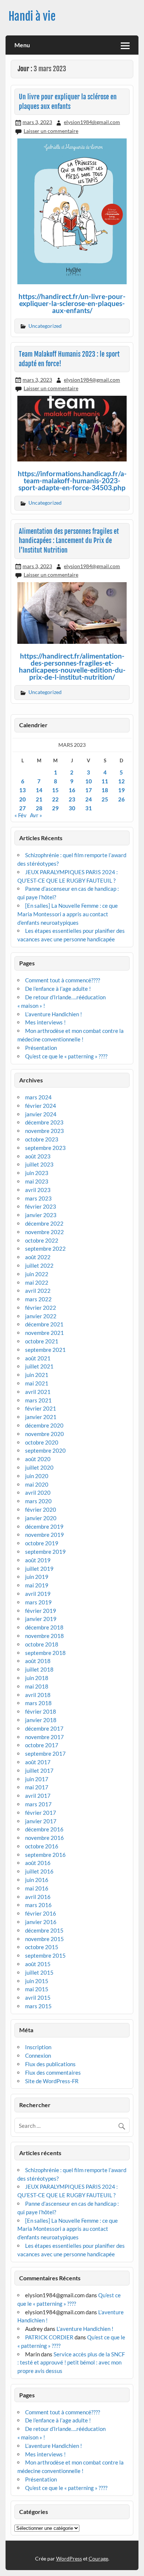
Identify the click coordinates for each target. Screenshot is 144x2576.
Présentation (41, 1048)
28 (39, 808)
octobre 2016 (42, 1846)
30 (72, 808)
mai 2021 (37, 1383)
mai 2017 (37, 1787)
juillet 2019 (39, 1569)
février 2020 (41, 1509)
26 (121, 799)
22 (55, 799)
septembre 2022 (45, 1248)
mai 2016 (37, 1888)
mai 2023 (37, 1181)
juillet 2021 (39, 1366)
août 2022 (38, 1257)
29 (55, 808)
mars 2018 (38, 1703)
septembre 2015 (45, 1955)
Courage (98, 2558)
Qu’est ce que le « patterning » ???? (66, 1056)
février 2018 (41, 1711)
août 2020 (38, 1459)
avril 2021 (38, 1392)
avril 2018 (38, 1695)
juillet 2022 (39, 1265)
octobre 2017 (42, 1745)
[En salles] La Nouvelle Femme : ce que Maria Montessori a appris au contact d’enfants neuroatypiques (68, 914)
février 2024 (41, 1106)
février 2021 (41, 1408)
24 (89, 799)
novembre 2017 (44, 1737)
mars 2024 (38, 1097)
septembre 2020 (45, 1450)
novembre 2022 (44, 1232)
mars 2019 (38, 1602)
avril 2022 (38, 1291)
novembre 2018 (44, 1636)
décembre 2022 (44, 1223)
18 (105, 790)
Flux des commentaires (53, 2072)
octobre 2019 (42, 1543)
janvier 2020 (41, 1518)
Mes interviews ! (45, 1022)
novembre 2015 (44, 1939)
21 (39, 799)
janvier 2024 (41, 1114)
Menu (22, 45)
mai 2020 (37, 1484)
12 (121, 781)
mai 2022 (37, 1282)
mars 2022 (38, 1299)
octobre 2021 (42, 1341)
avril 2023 (38, 1190)
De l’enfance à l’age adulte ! (58, 989)
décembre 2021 (44, 1324)
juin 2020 (37, 1476)
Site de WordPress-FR (52, 2081)
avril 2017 (38, 1796)
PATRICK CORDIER (49, 2337)
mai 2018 (37, 1686)
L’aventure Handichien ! (54, 1014)
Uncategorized (45, 326)
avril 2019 (38, 1594)
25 (105, 799)
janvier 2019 (41, 1619)
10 (89, 781)
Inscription (38, 2047)
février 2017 (41, 1813)
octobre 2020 (42, 1442)
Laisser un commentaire (51, 131)
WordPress (69, 2558)
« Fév (20, 815)
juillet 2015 (39, 1972)
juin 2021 (37, 1375)
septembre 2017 (45, 1754)
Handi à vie (32, 16)
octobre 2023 (42, 1139)
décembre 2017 (44, 1728)
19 (121, 790)
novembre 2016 (44, 1838)
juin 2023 (37, 1173)
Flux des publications (50, 2064)
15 (55, 790)
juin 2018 (37, 1678)
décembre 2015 (44, 1930)
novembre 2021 (44, 1333)
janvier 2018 (41, 1720)
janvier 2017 (41, 1821)
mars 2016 (38, 1905)
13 (23, 790)
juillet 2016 (39, 1871)
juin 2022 (37, 1274)
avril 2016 (38, 1897)
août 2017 (38, 1762)
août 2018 (38, 1661)
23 (72, 799)
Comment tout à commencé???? (63, 980)
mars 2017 (38, 1804)
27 (23, 808)
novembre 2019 (44, 1535)
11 (105, 781)
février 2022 (41, 1308)
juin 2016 (37, 1880)
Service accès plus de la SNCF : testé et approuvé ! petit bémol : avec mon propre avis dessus (71, 2363)
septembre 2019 (45, 1552)
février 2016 (41, 1913)
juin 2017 (37, 1779)
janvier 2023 (41, 1215)
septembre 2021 (45, 1350)
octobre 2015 (42, 1947)
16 (72, 790)
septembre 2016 (45, 1855)
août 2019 (38, 1560)
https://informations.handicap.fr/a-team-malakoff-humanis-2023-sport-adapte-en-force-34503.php (72, 480)
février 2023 (41, 1206)
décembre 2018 (44, 1627)
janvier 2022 (41, 1316)
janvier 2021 (41, 1417)
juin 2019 (37, 1577)
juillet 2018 (39, 1669)
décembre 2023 (44, 1122)
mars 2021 (38, 1400)
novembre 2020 (44, 1434)
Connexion (38, 2055)
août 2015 (38, 1964)
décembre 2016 (44, 1829)
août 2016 (38, 1863)
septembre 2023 (45, 1148)
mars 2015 (38, 2006)
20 (23, 799)
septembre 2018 (45, 1653)
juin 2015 (37, 1981)
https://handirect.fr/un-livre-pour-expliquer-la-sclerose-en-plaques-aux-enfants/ (72, 303)
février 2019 (41, 1611)
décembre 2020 (44, 1425)
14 (39, 790)
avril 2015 (38, 1998)
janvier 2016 (41, 1922)
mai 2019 (37, 1585)
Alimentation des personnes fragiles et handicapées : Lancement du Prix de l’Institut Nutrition (69, 541)
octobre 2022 (42, 1240)
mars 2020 (38, 1501)
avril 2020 (38, 1493)
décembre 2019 (44, 1526)
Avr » (36, 815)
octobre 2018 (42, 1644)
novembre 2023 (44, 1131)
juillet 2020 (39, 1467)
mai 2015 (37, 1989)
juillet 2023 (39, 1164)
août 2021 (38, 1358)
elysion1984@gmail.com (92, 122)
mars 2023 (38, 1198)
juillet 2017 (39, 1770)
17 (89, 790)
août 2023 (38, 1156)
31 (89, 808)
